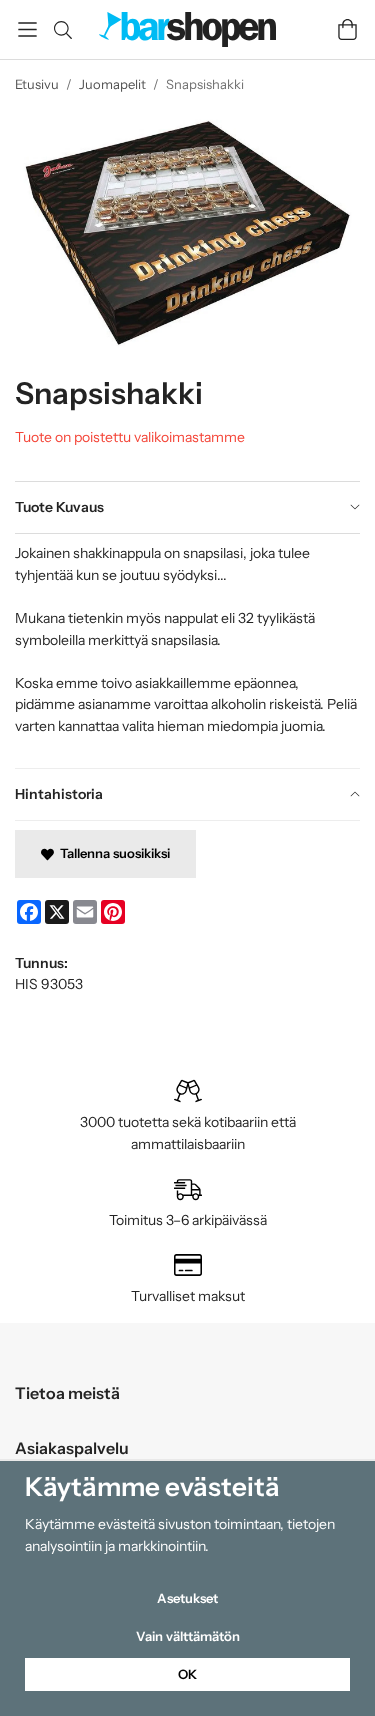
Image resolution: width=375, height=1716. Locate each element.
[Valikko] (27, 29)
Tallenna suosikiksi (112, 853)
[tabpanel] (187, 650)
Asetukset (187, 1598)
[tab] (187, 508)
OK (187, 1674)
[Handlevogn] (347, 29)
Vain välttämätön (188, 1636)
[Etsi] (62, 30)
